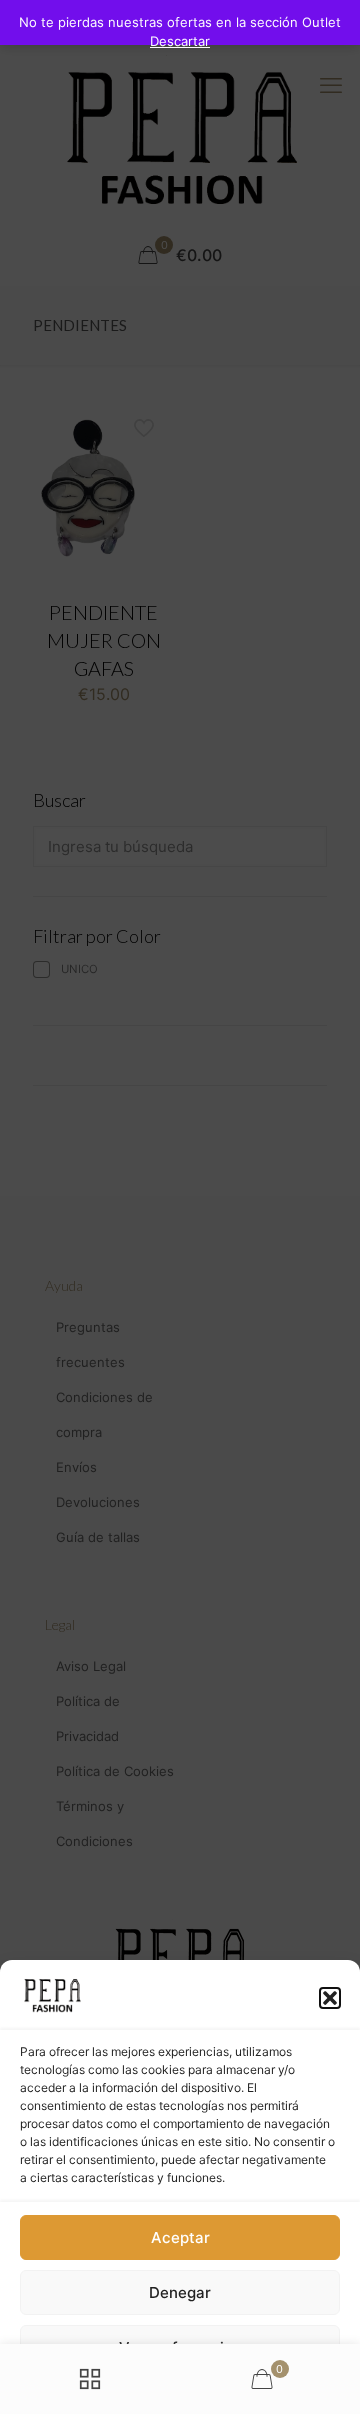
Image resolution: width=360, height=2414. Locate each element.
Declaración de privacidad (150, 2389)
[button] (330, 1998)
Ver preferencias (180, 2347)
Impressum (264, 2389)
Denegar (180, 2292)
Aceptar (180, 2237)
